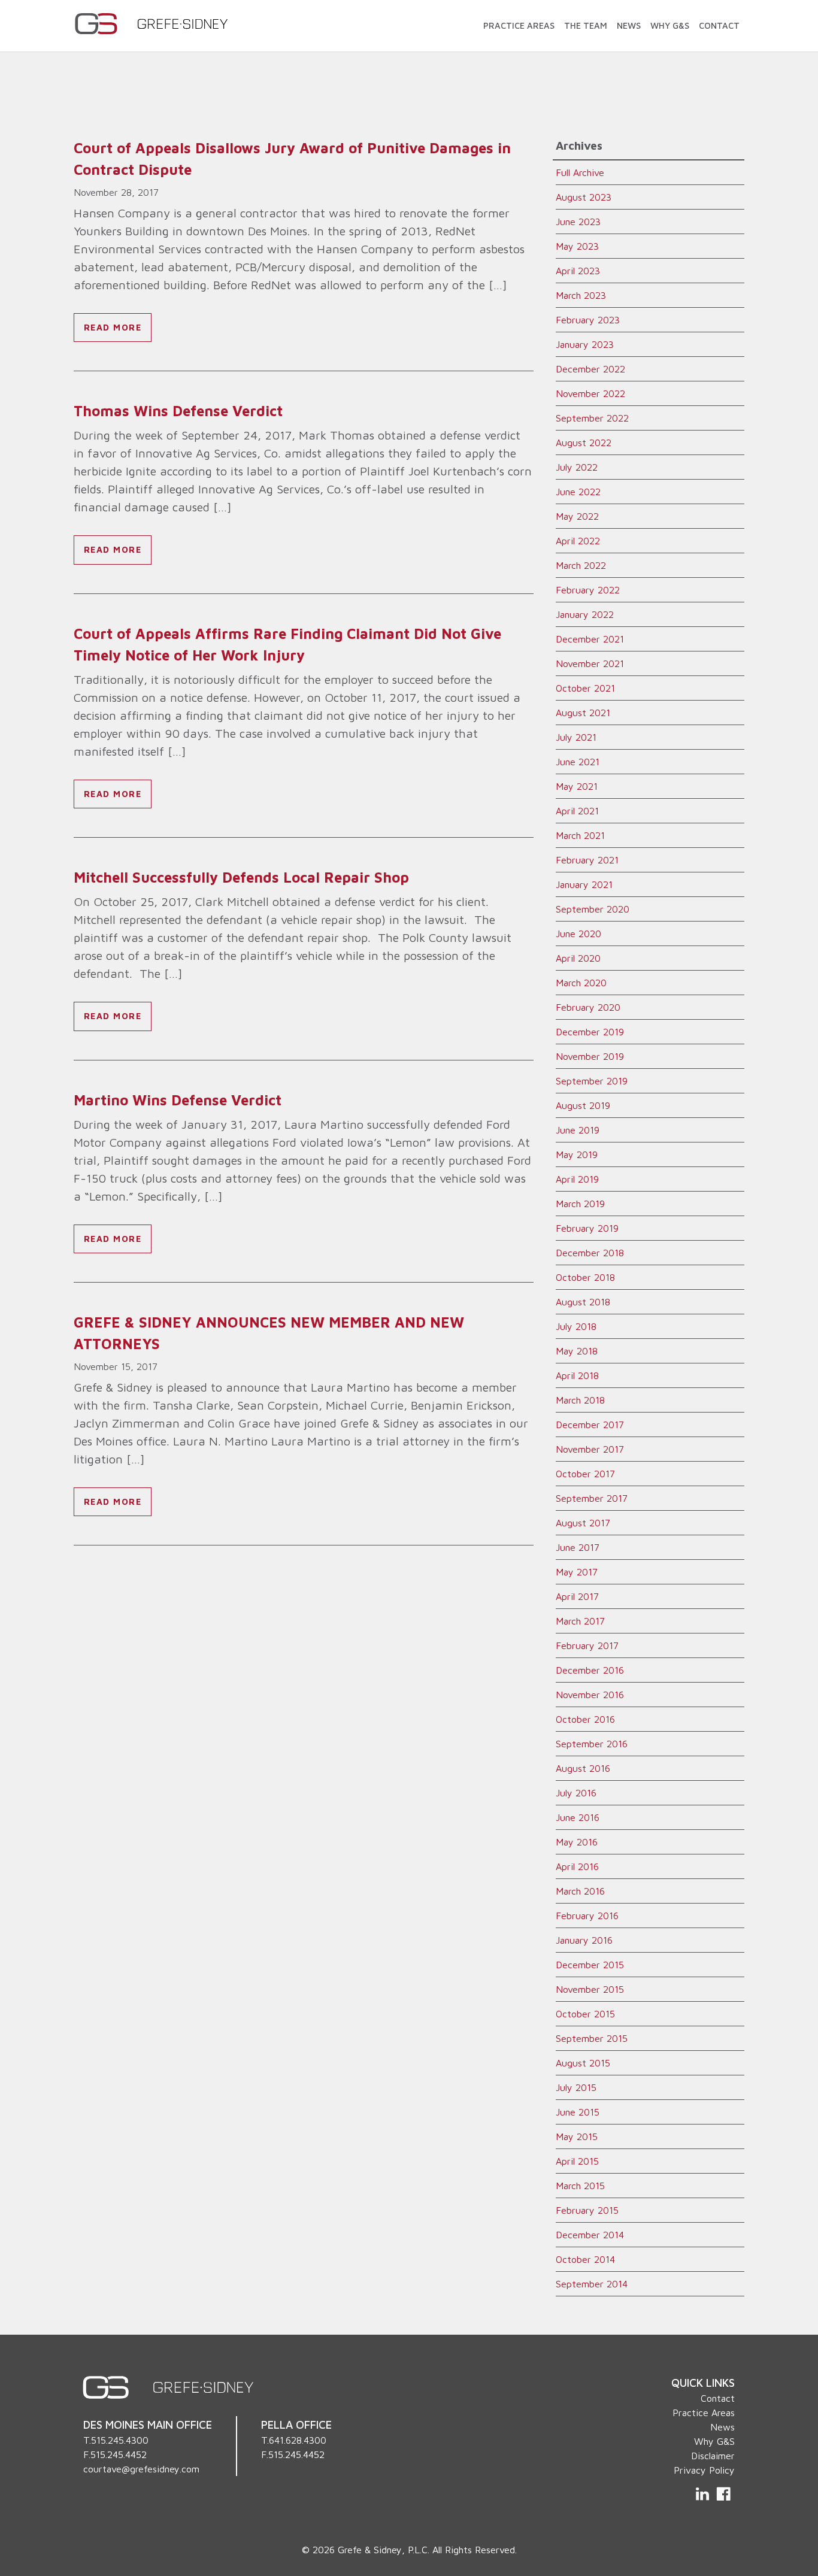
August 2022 (584, 443)
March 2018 (580, 1400)
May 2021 (577, 786)
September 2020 (593, 909)
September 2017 (592, 1498)
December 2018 (590, 1253)
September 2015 (592, 2038)
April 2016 (577, 1866)
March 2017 (580, 1621)
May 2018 (577, 1351)
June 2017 (578, 1547)
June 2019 (578, 1130)
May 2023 (577, 246)
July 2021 (576, 737)
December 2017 (590, 1425)
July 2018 (576, 1326)
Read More (113, 327)
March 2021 (580, 835)
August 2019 (583, 1105)
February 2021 (587, 860)
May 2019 (577, 1154)
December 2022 (590, 369)
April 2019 (577, 1179)
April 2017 (577, 1596)
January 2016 (584, 1940)
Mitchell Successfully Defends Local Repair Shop (248, 877)
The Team (586, 25)
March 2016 (580, 1891)
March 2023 (581, 295)
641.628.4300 (298, 2440)
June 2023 (578, 222)
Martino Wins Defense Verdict (178, 1100)
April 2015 (577, 2161)
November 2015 (590, 1989)
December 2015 (590, 1965)
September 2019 (592, 1081)
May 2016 (577, 1842)
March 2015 (580, 2186)
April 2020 (578, 958)
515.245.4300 (120, 2440)
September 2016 (592, 1744)
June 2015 (578, 2112)
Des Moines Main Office (148, 2425)
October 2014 (585, 2259)
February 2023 (588, 320)
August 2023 (584, 197)
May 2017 (577, 1572)
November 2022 (590, 393)
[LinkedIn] (704, 2494)
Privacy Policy (704, 2470)
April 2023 (578, 271)
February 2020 (588, 1007)
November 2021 (590, 663)
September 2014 (592, 2284)
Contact (719, 25)
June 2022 (578, 492)
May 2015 (577, 2136)
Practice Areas (519, 25)
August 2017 (583, 1523)
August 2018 (583, 1302)
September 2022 (592, 418)
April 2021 (577, 811)
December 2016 (590, 1670)
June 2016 (578, 1817)
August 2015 (583, 2063)
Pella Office (296, 2425)
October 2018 (585, 1277)
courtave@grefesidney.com (141, 2469)
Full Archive (580, 172)
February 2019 (587, 1228)
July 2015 (576, 2087)
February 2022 (588, 590)
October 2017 (585, 1474)
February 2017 (587, 1645)
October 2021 (585, 688)
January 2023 (585, 344)
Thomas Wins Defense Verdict (178, 411)
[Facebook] (723, 2494)
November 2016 (590, 1695)
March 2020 (581, 983)
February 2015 (587, 2210)
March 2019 (580, 1204)
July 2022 (577, 467)
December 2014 (590, 2235)
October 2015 (585, 2014)
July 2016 (576, 1793)
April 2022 (578, 541)
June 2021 (578, 762)
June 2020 (578, 934)
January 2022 (585, 614)
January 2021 (584, 884)
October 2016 (585, 1719)
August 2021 (583, 713)
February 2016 (587, 1916)
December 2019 (590, 1032)
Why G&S (670, 25)
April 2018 (577, 1375)
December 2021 (590, 639)
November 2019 (590, 1056)
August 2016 (583, 1768)
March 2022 (581, 565)
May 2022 (577, 516)
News (629, 25)
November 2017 (590, 1449)
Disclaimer (713, 2456)
